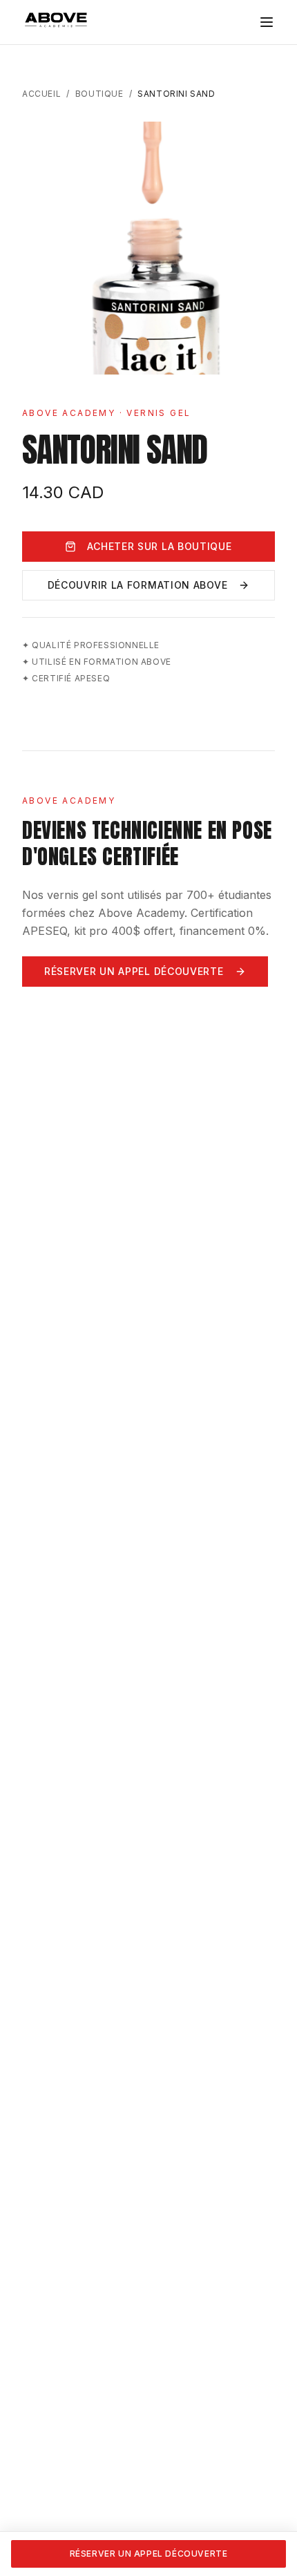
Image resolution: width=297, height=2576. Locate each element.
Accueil (41, 94)
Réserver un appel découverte (134, 971)
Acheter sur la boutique (159, 546)
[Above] (57, 21)
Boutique (99, 94)
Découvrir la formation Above (138, 585)
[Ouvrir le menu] (267, 22)
